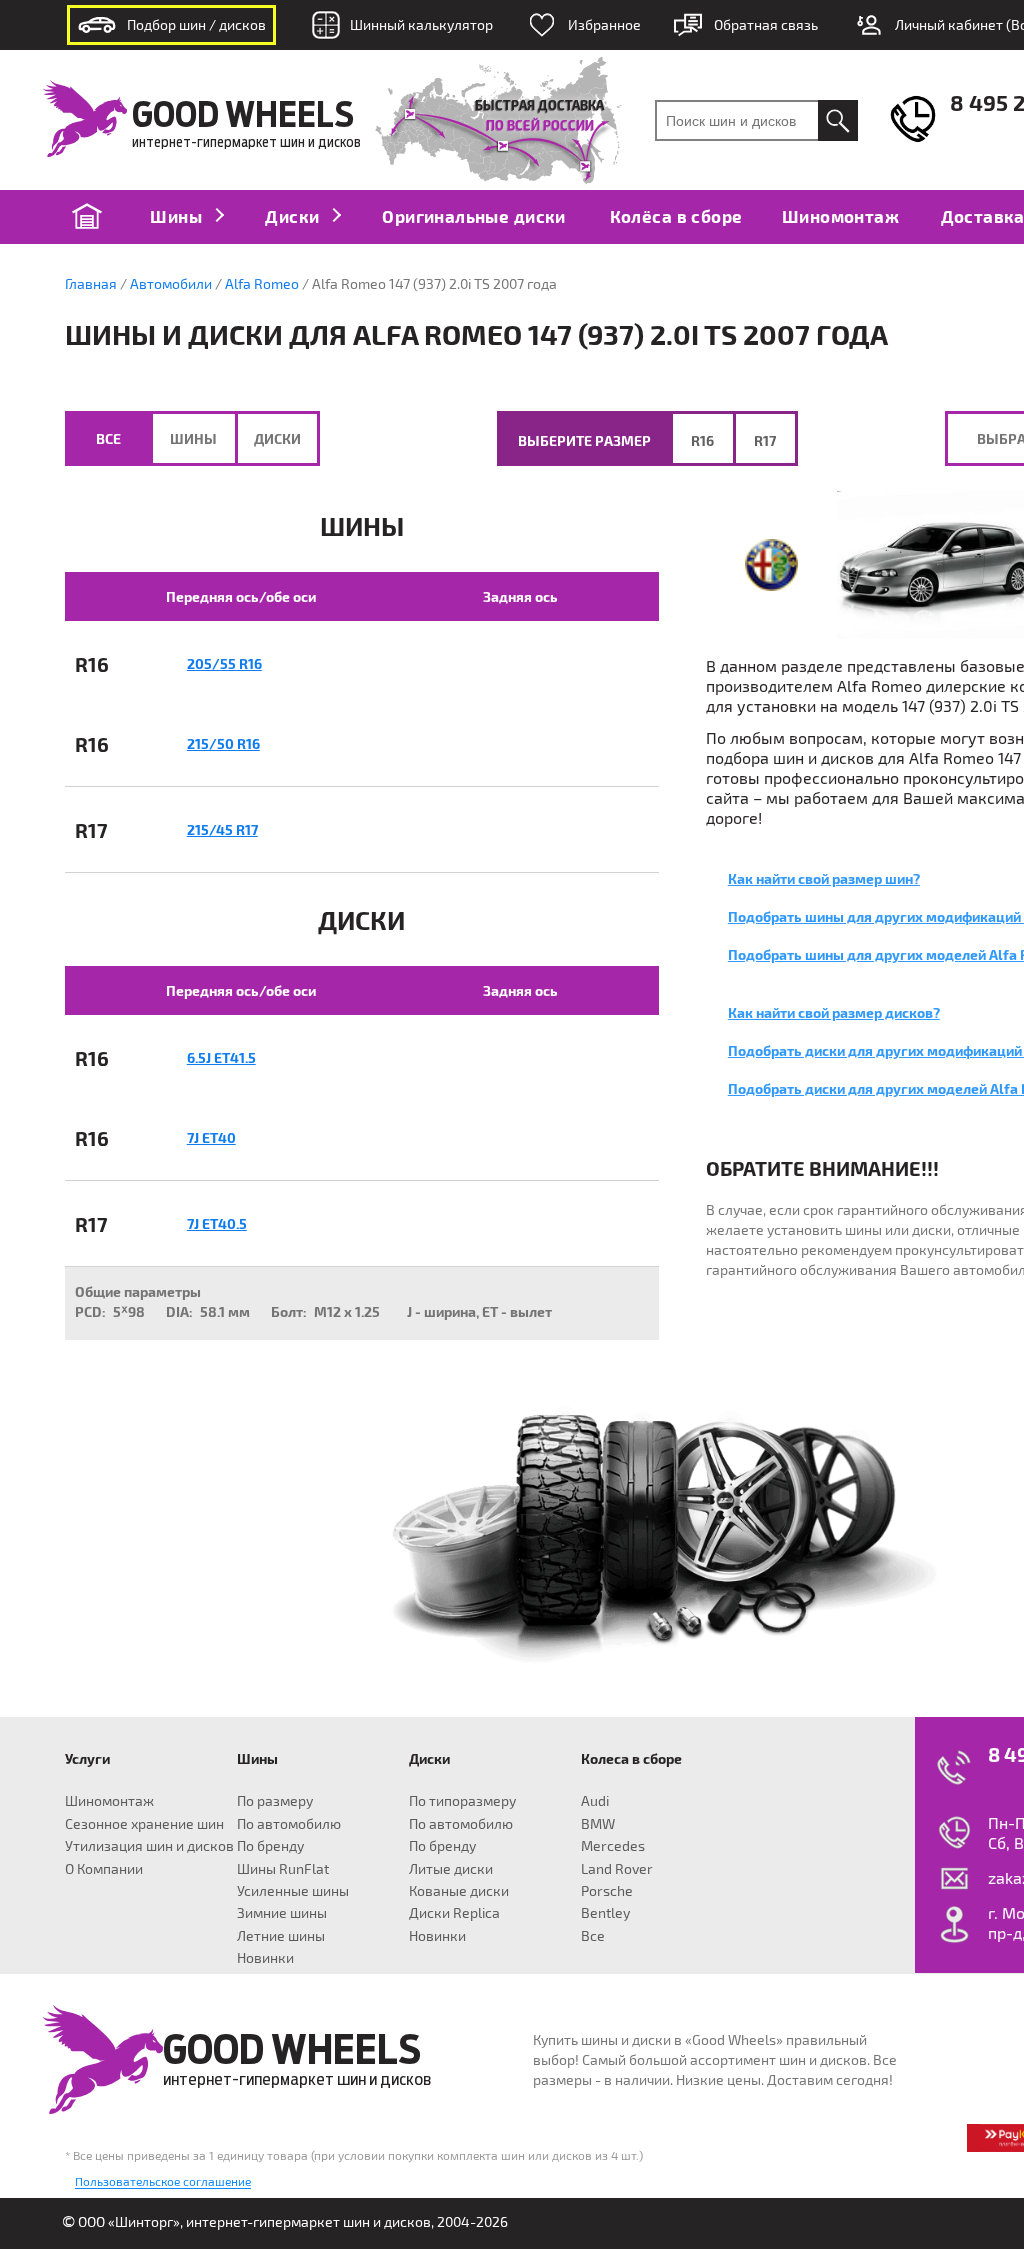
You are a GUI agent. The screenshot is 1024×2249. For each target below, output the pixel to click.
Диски (294, 216)
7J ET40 (211, 1137)
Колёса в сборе (676, 216)
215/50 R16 (223, 743)
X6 (138, 1883)
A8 (63, 1904)
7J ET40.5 (217, 1223)
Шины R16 (273, 1778)
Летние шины (281, 1935)
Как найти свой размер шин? (824, 878)
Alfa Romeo (262, 283)
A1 (63, 1799)
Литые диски (451, 1868)
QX (219, 1904)
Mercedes (613, 1845)
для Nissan (501, 1778)
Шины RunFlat (283, 1868)
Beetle (436, 1966)
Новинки (265, 1957)
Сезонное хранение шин (144, 1823)
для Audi (63, 1778)
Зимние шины (282, 1912)
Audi (595, 1800)
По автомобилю (289, 1823)
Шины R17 (355, 1778)
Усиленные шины (293, 1890)
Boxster (230, 1966)
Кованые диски (459, 1890)
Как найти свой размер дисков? (834, 1012)
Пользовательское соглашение (163, 2181)
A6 (63, 1883)
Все (108, 438)
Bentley (605, 1912)
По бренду (270, 1845)
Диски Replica (454, 1912)
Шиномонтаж (840, 216)
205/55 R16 (224, 663)
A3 (63, 1820)
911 (230, 1945)
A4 (63, 1841)
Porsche (607, 1890)
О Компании (104, 1868)
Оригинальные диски (473, 216)
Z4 (138, 1904)
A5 (63, 1862)
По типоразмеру (462, 1800)
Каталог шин (356, 1742)
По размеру (275, 1800)
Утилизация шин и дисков (149, 1845)
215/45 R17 (222, 829)
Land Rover (617, 1868)
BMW (598, 1823)
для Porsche (230, 1924)
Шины (178, 216)
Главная (91, 283)
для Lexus (417, 1778)
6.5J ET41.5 (221, 1057)
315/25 (438, 1966)
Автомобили (171, 283)
